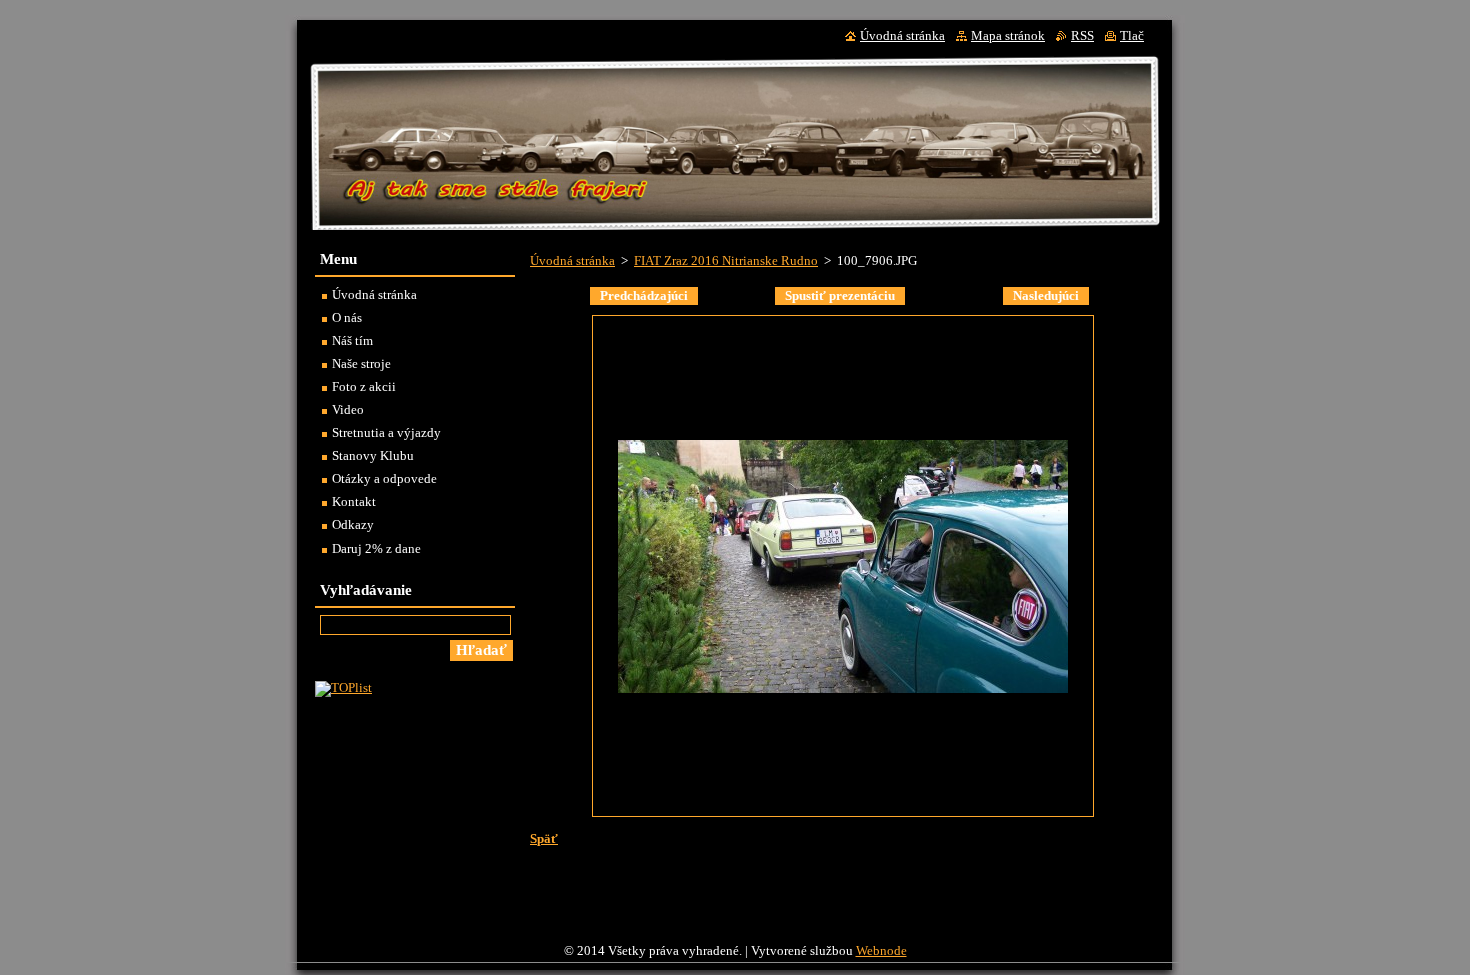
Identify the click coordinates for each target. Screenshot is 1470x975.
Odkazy (353, 525)
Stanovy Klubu (373, 456)
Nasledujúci (1046, 296)
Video (348, 410)
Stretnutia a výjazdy (386, 433)
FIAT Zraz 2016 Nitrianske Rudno (726, 261)
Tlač (1132, 36)
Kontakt (354, 502)
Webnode (881, 951)
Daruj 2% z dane (376, 549)
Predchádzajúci (644, 296)
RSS (1082, 36)
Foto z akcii (364, 387)
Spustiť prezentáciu (840, 296)
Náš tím (352, 341)
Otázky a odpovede (384, 479)
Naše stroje (361, 364)
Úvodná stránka (572, 261)
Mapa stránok (1008, 36)
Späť (544, 839)
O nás (347, 318)
